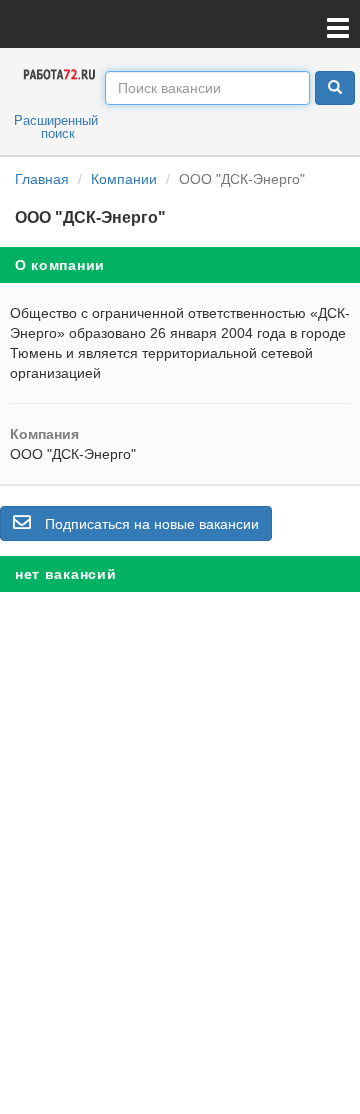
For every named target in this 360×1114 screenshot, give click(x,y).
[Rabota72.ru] (60, 73)
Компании (124, 179)
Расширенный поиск (56, 127)
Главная (42, 179)
